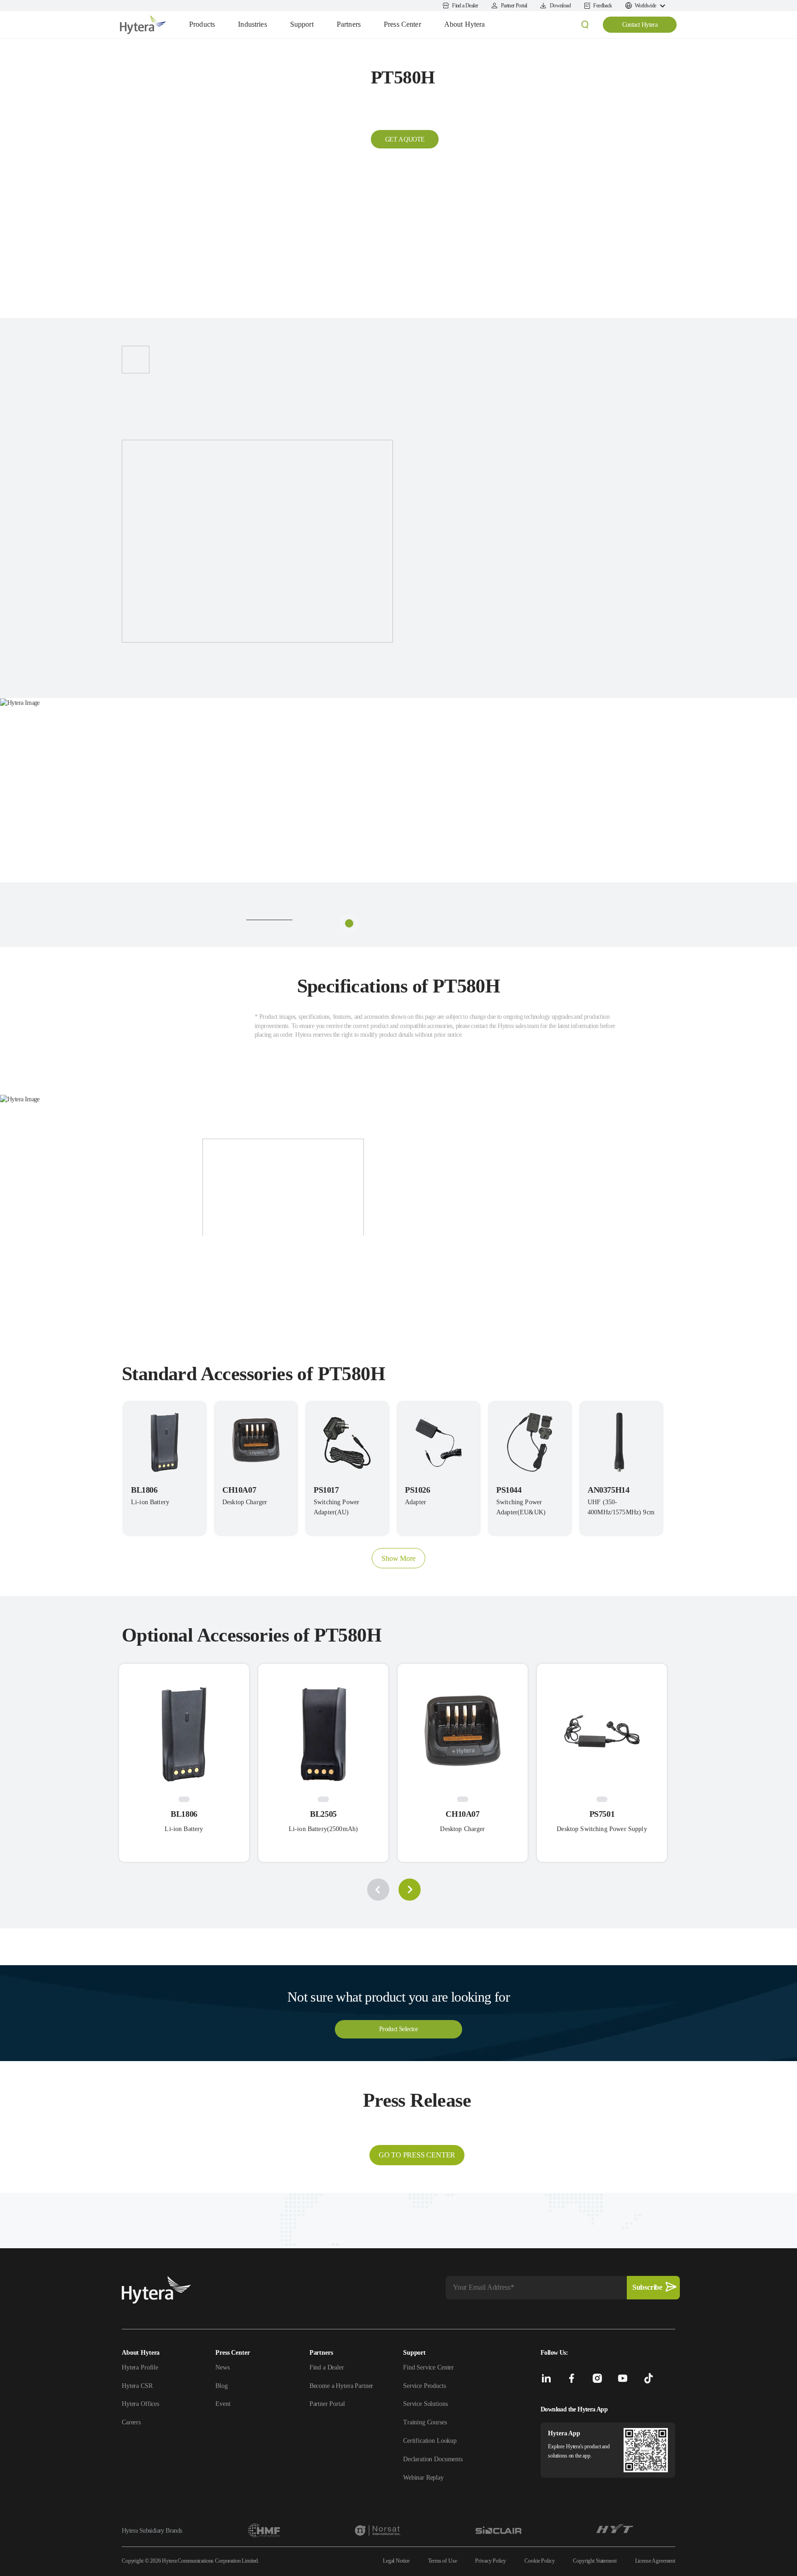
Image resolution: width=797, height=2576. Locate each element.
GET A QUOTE (405, 139)
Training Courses (425, 2422)
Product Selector (398, 2029)
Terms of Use (442, 2561)
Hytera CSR (137, 2386)
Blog (221, 2386)
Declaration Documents (433, 2459)
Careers (131, 2422)
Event (223, 2404)
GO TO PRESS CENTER (417, 2155)
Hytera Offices (140, 2404)
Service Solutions (425, 2404)
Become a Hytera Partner (342, 2386)
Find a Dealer (327, 2367)
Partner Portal (327, 2404)
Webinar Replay (423, 2478)
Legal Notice (396, 2561)
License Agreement (655, 2561)
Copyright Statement (595, 2561)
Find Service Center (428, 2367)
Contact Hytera (640, 25)
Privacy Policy (491, 2561)
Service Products (425, 2386)
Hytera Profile (140, 2367)
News (222, 2367)
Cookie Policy (539, 2561)
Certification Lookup (430, 2441)
